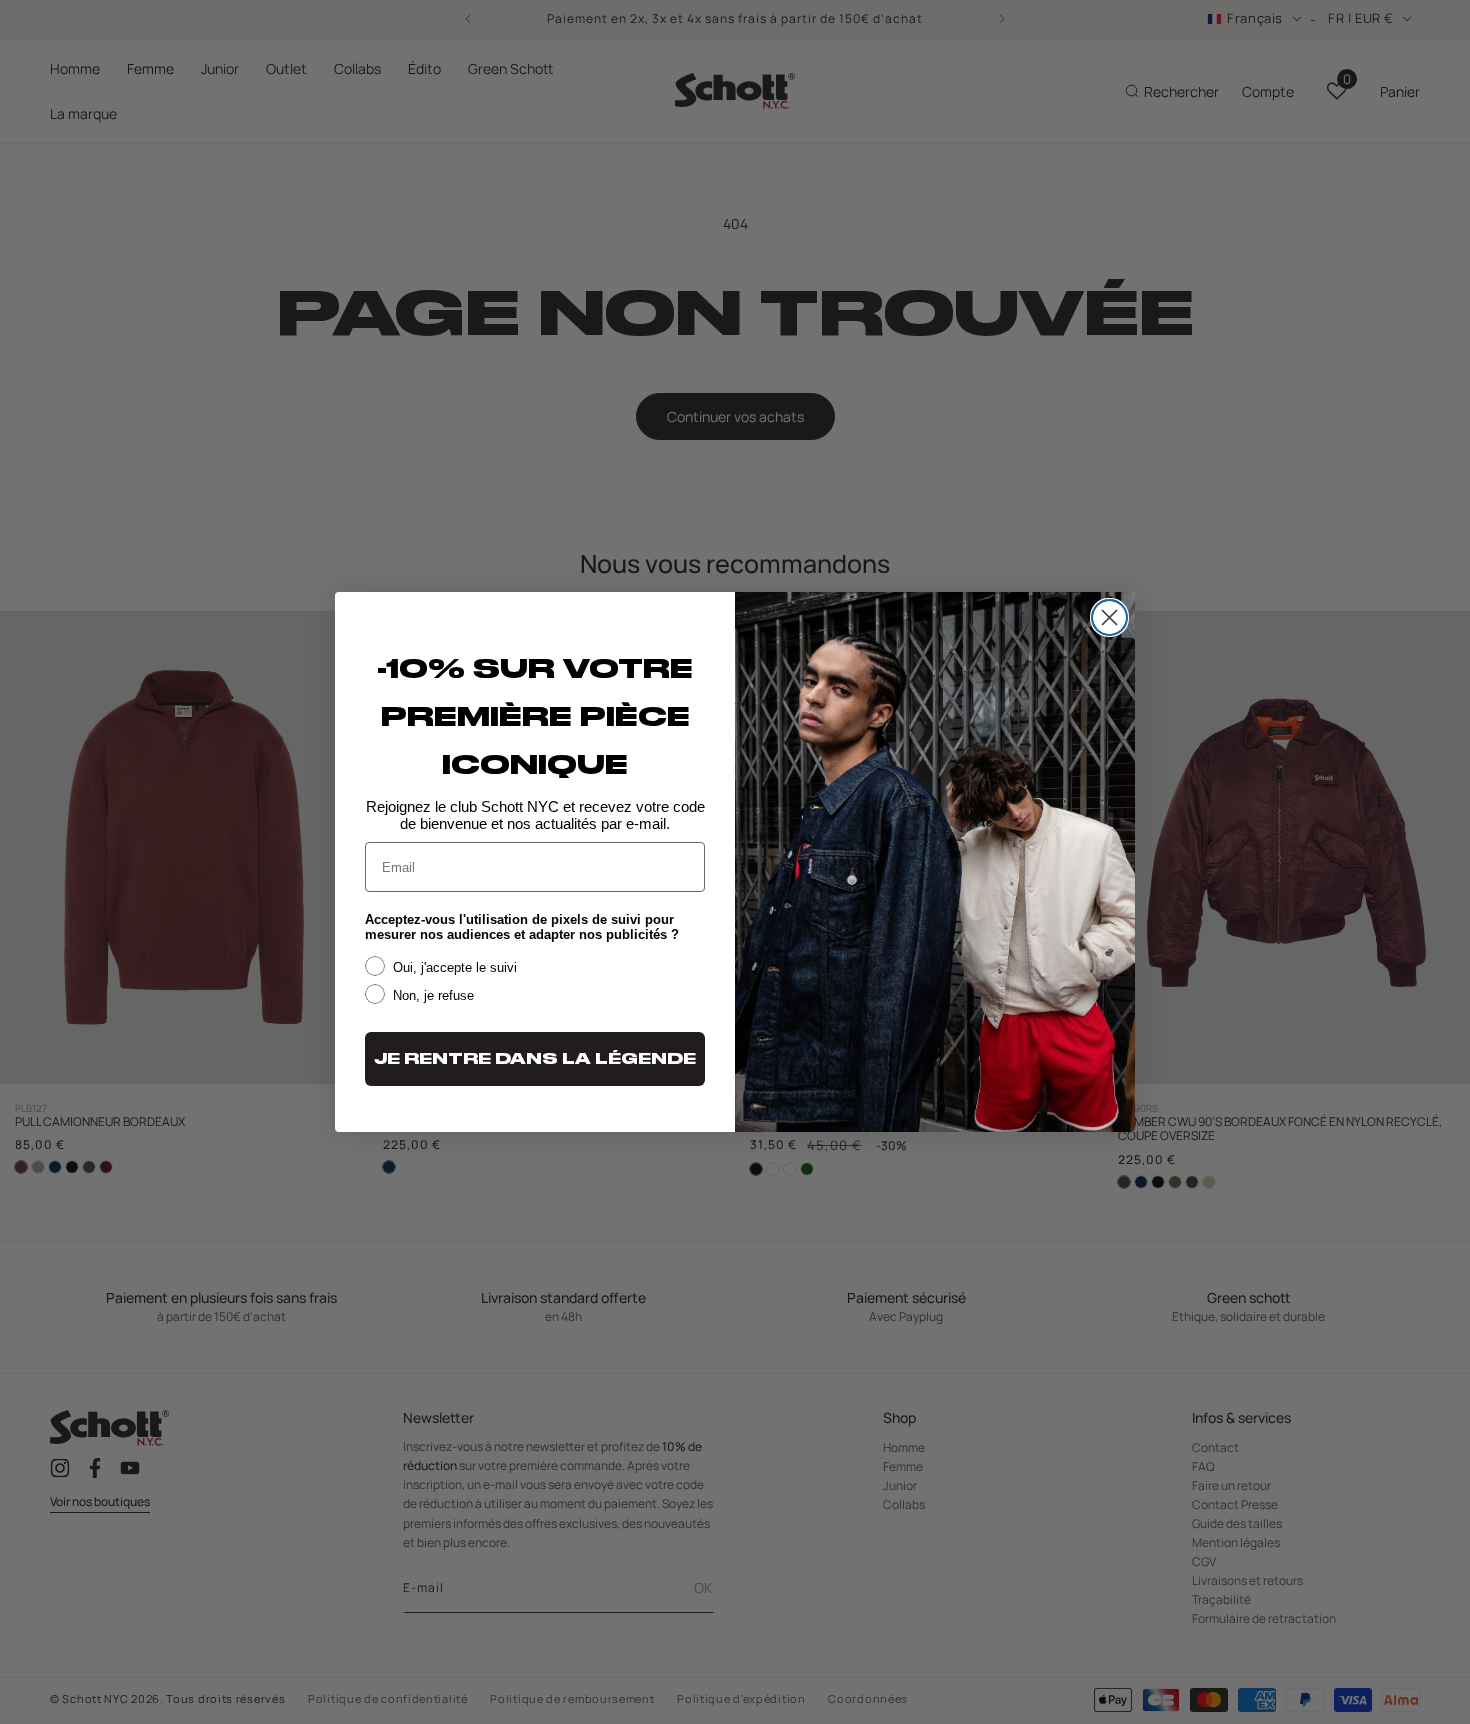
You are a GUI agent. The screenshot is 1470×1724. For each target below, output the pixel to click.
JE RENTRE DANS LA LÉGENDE (535, 1059)
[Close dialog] (1109, 617)
